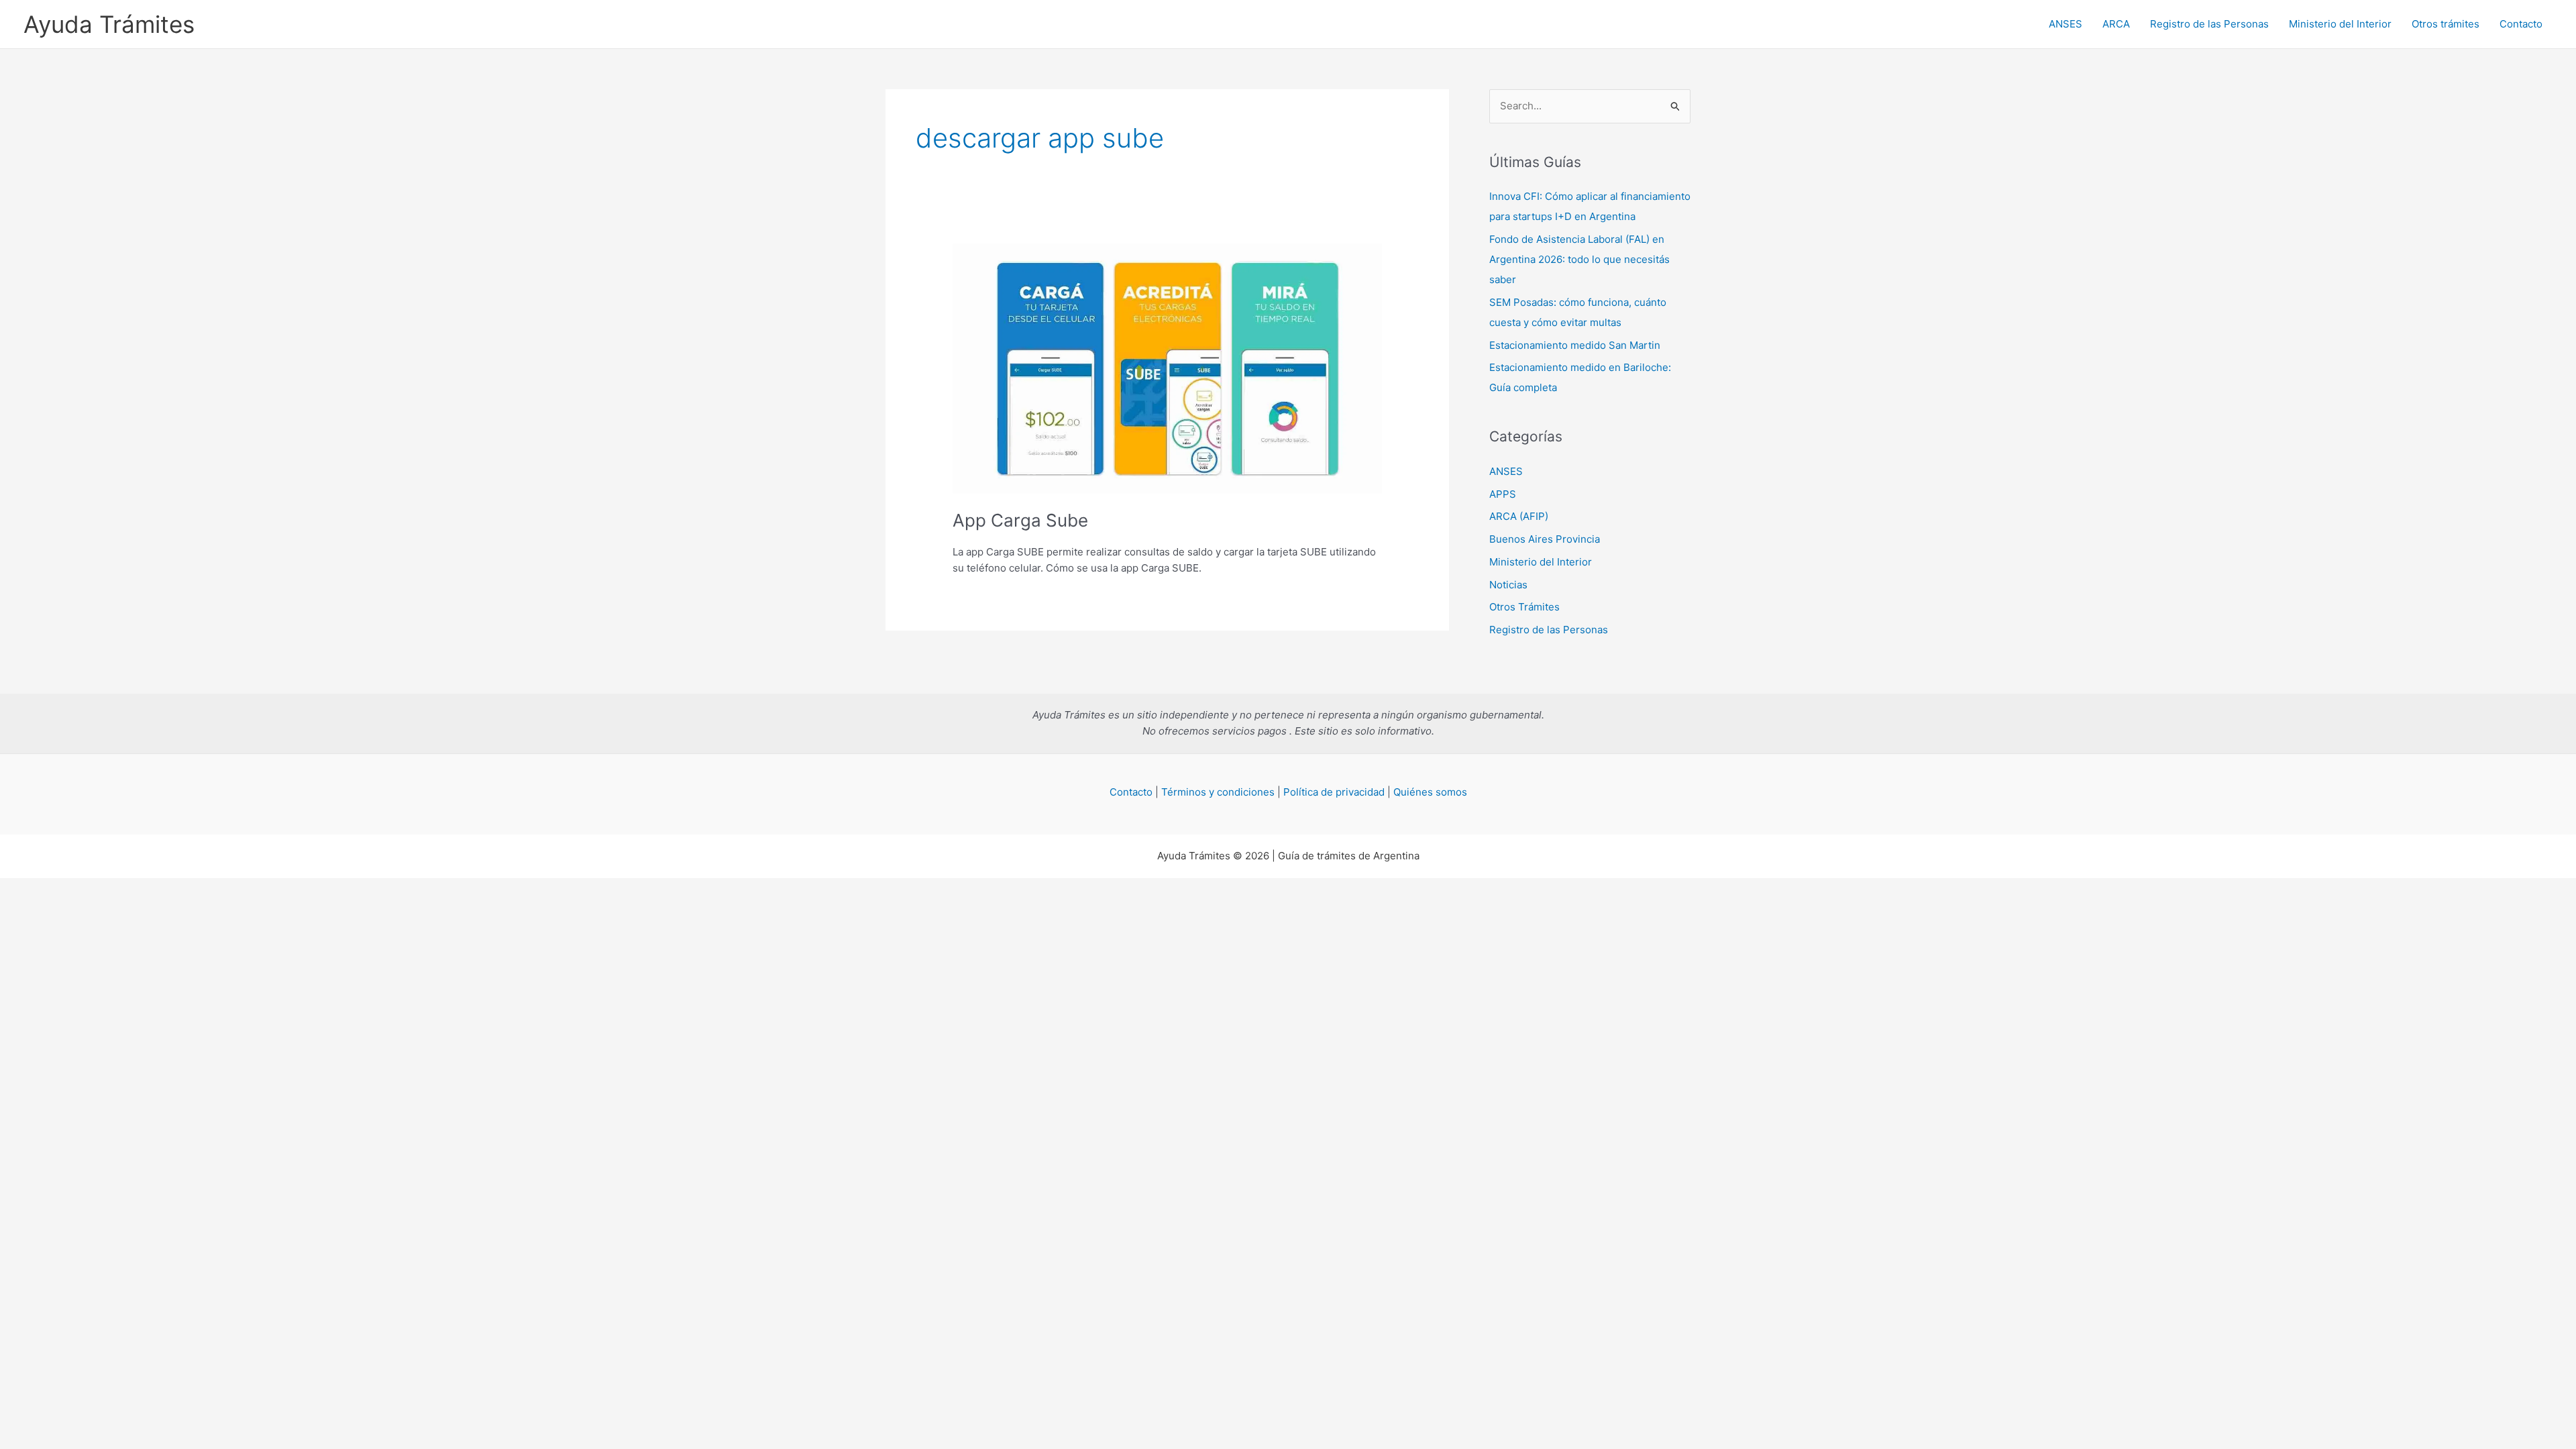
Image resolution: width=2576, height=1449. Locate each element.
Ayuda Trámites (109, 24)
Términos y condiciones (1218, 792)
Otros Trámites (1524, 607)
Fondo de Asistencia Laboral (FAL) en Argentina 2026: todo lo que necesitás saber (1579, 259)
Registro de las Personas (2209, 24)
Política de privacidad (1334, 792)
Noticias (1508, 585)
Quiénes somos (1430, 792)
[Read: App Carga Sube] (1167, 368)
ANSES (2065, 24)
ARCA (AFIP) (1519, 516)
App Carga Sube (1020, 520)
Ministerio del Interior (2340, 24)
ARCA (2116, 24)
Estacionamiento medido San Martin (1575, 345)
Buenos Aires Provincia (1545, 539)
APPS (1503, 494)
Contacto (2521, 24)
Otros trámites (2446, 24)
